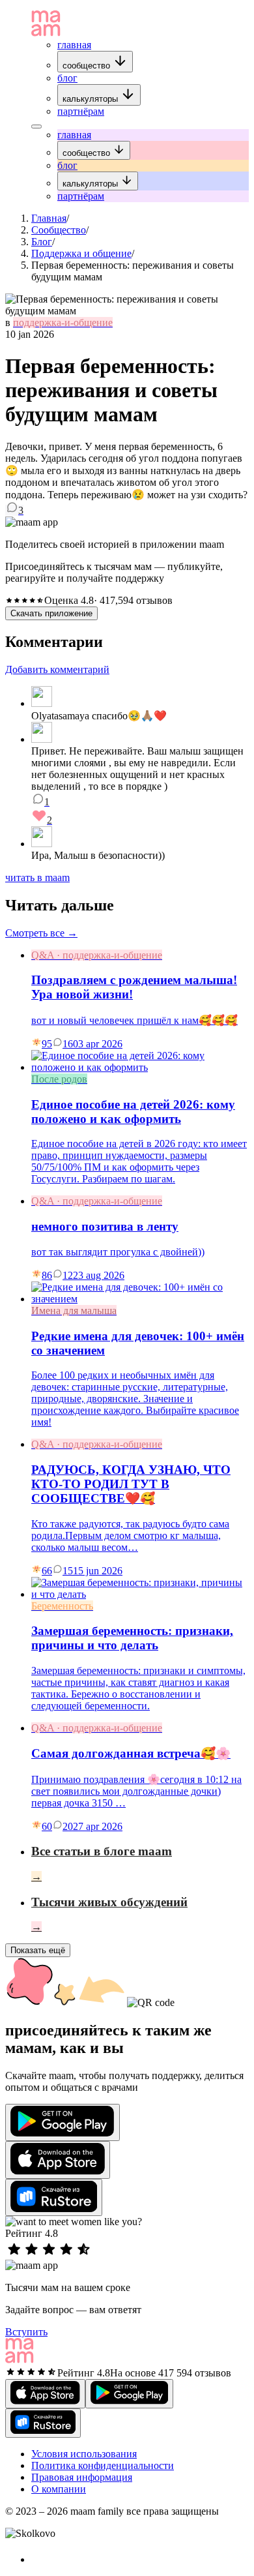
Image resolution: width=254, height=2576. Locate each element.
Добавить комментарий (57, 669)
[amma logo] (46, 33)
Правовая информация (82, 2477)
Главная (49, 218)
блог (67, 78)
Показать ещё (38, 1950)
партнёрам (81, 111)
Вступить (26, 2332)
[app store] (58, 2160)
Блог (42, 242)
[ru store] (54, 2197)
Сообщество (59, 230)
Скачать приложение (51, 613)
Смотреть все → (41, 933)
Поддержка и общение (81, 253)
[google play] (63, 2122)
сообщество (88, 66)
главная (74, 45)
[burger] (36, 127)
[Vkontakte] (38, 2559)
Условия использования (84, 2454)
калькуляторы (92, 99)
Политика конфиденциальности (103, 2465)
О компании (59, 2489)
